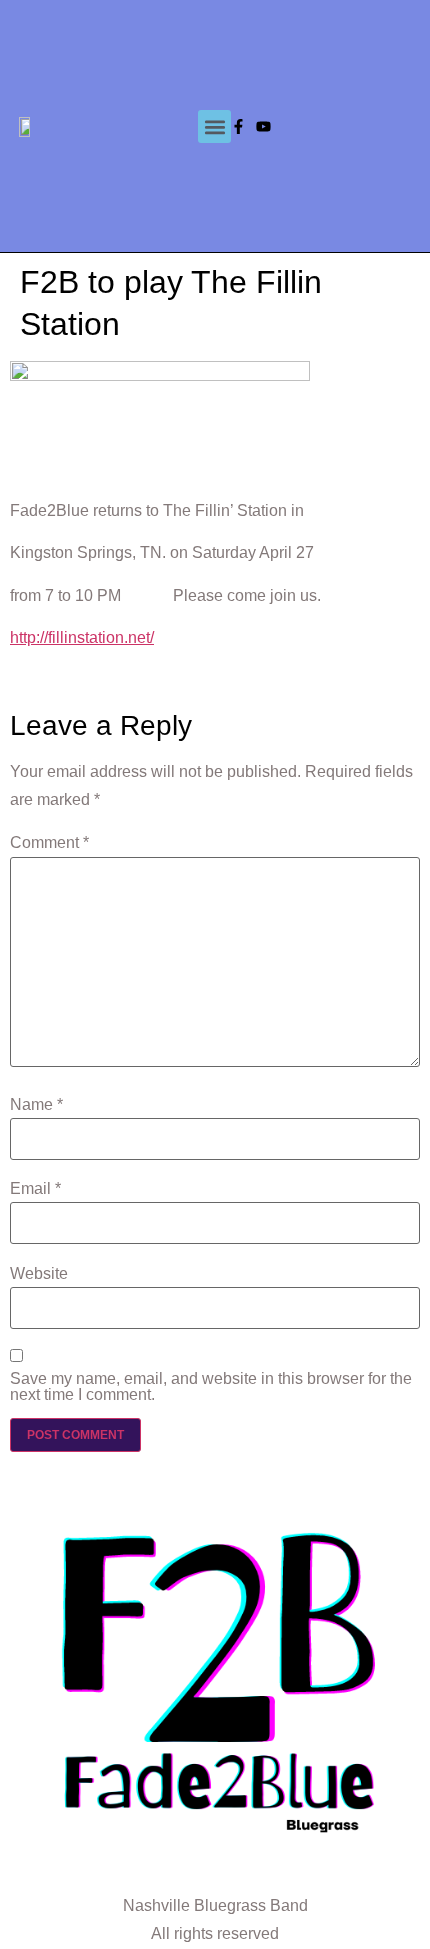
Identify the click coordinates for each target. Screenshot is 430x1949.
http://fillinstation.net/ (82, 637)
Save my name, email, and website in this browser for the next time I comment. (211, 1387)
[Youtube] (263, 126)
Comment (49, 843)
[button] (214, 126)
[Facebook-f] (238, 126)
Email (35, 1189)
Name (36, 1105)
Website (39, 1274)
